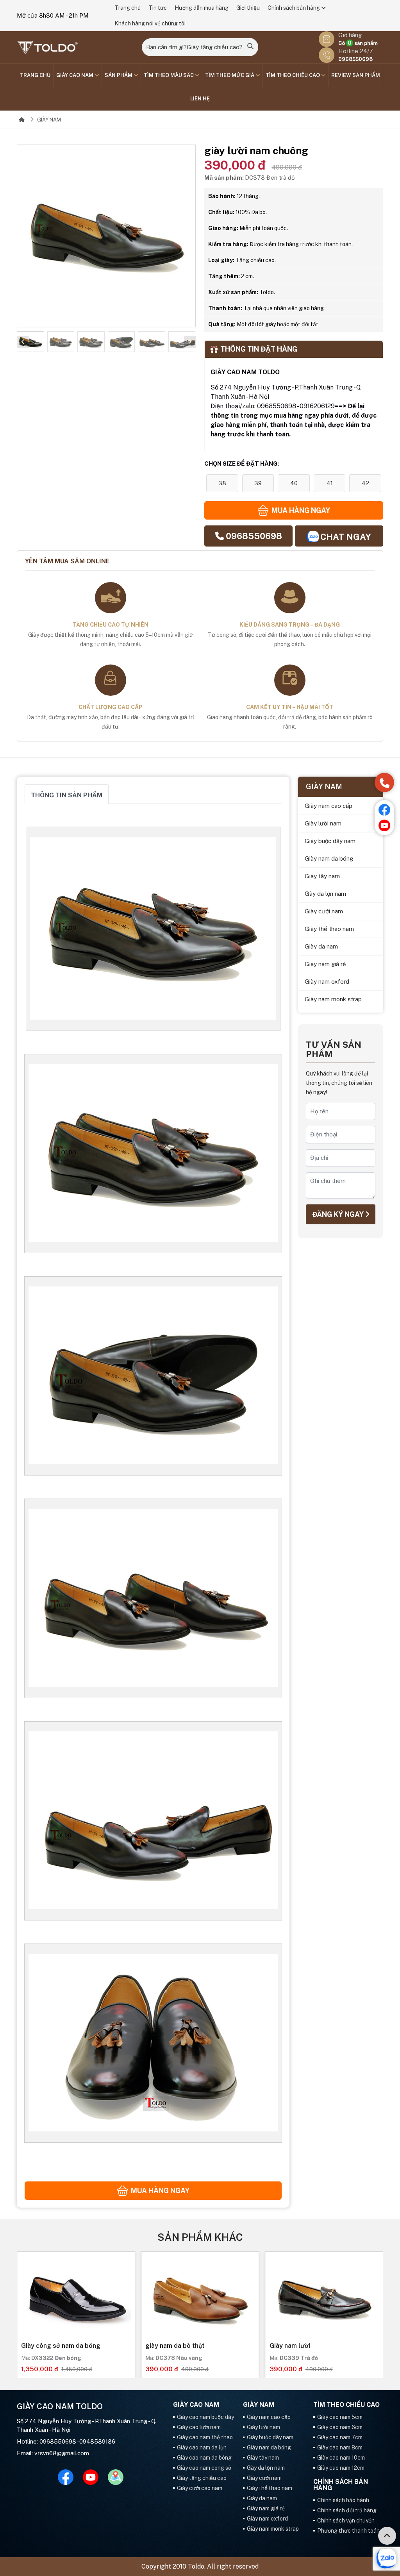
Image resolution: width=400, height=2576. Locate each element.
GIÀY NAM (49, 120)
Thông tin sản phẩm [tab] (67, 795)
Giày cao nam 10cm (341, 2458)
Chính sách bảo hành (343, 2500)
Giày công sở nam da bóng (61, 2346)
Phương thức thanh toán (348, 2531)
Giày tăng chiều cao (202, 2478)
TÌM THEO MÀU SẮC (169, 75)
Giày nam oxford (327, 982)
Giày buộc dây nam (330, 841)
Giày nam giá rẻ (325, 964)
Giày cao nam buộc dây (205, 2417)
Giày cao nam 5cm (340, 2417)
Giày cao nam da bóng (204, 2458)
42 (365, 483)
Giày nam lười (290, 2346)
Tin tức (158, 8)
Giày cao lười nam (199, 2427)
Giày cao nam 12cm (341, 2468)
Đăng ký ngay (339, 1214)
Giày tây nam (322, 876)
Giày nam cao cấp (329, 806)
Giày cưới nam (324, 911)
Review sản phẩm (356, 75)
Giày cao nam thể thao (205, 2437)
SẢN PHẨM (119, 75)
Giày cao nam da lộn (202, 2447)
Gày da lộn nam (325, 894)
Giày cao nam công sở (204, 2468)
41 (330, 483)
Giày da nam (321, 946)
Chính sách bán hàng (294, 8)
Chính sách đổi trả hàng (347, 2510)
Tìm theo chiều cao (293, 75)
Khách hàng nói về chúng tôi (150, 23)
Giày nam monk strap (333, 999)
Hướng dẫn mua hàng (202, 8)
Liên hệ (200, 99)
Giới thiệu (248, 8)
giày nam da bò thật (175, 2346)
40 (294, 483)
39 (258, 483)
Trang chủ (128, 8)
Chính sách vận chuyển (346, 2521)
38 (222, 483)
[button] (23, 342)
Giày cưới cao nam (200, 2488)
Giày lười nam (323, 823)
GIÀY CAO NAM (75, 75)
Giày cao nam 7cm (340, 2437)
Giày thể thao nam (329, 929)
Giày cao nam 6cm (340, 2427)
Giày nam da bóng (329, 858)
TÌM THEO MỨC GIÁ (230, 75)
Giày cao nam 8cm (340, 2447)
